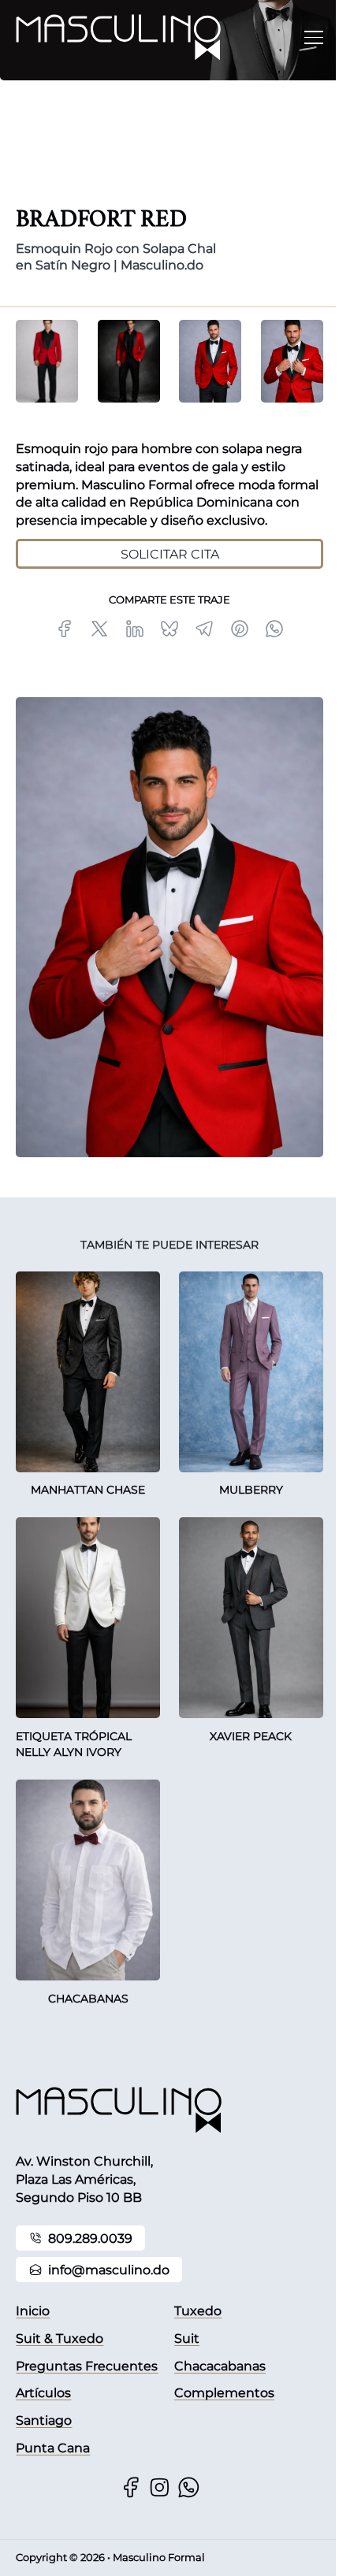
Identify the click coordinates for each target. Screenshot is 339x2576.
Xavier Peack (251, 1736)
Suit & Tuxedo (60, 2338)
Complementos (224, 2392)
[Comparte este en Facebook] (65, 629)
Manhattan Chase (88, 1490)
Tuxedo (198, 2311)
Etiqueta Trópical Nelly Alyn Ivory (74, 1745)
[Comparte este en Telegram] (204, 629)
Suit (187, 2338)
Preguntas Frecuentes (87, 2366)
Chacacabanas (220, 2366)
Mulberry (251, 1490)
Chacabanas (88, 1999)
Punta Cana (53, 2448)
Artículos (43, 2392)
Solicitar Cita (170, 554)
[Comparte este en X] (99, 629)
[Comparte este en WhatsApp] (274, 629)
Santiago (44, 2420)
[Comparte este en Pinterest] (240, 629)
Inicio (33, 2311)
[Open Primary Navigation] (314, 38)
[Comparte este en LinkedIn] (135, 629)
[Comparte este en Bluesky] (169, 629)
